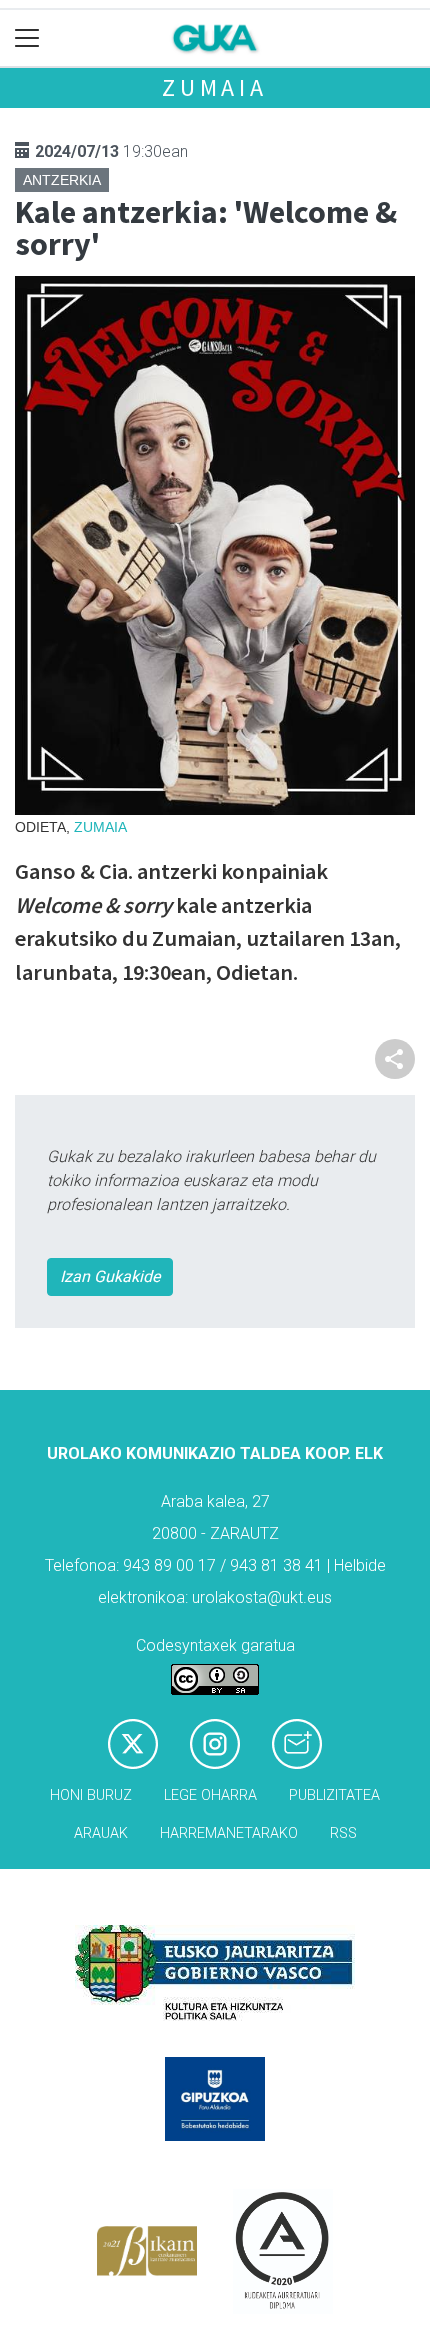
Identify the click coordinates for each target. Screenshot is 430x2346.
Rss (343, 1833)
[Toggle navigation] (27, 38)
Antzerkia (62, 180)
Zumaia (215, 87)
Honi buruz (91, 1795)
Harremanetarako (229, 1833)
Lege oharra (210, 1795)
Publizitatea (334, 1795)
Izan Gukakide (110, 1276)
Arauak (101, 1833)
